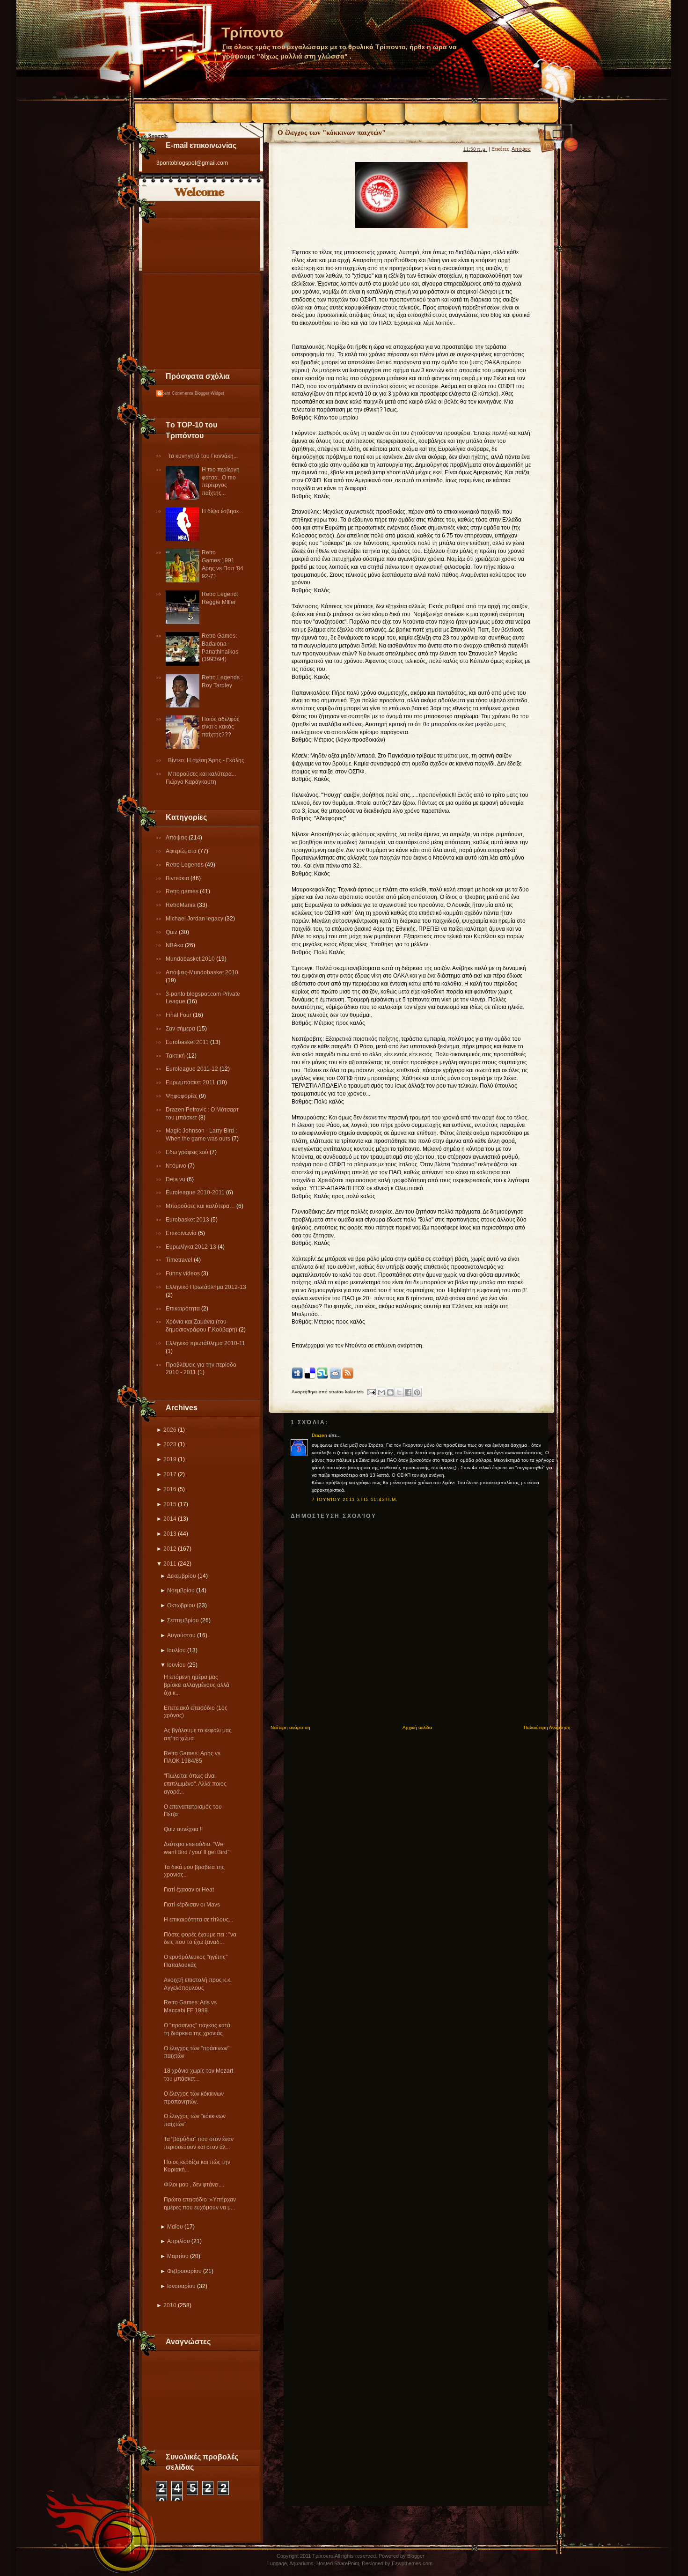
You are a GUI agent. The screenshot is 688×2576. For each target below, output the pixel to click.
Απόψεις (177, 838)
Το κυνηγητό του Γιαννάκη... (203, 456)
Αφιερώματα (182, 851)
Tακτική (176, 1056)
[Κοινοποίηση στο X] (399, 1392)
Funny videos (183, 1273)
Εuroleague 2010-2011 (196, 1192)
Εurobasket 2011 (188, 1042)
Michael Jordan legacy (195, 919)
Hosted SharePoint (338, 2563)
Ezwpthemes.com (412, 2563)
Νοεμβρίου (181, 1590)
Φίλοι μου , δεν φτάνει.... (194, 2185)
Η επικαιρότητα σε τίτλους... (198, 1920)
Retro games (183, 891)
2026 (170, 1430)
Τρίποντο (252, 33)
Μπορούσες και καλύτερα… (201, 1206)
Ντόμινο (177, 1166)
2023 (170, 1444)
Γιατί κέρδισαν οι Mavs (192, 1905)
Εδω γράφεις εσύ (188, 1152)
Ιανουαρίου (181, 2286)
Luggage (277, 2563)
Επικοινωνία (182, 1233)
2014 (170, 1519)
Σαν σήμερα (181, 1029)
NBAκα (175, 945)
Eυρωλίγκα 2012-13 (192, 1247)
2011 (170, 1564)
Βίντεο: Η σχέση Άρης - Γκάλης (206, 760)
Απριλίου (179, 2241)
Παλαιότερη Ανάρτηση (547, 1727)
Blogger (416, 2556)
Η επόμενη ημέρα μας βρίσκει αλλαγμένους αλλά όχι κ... (197, 1685)
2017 (170, 1474)
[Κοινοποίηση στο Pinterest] (417, 1392)
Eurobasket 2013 (188, 1220)
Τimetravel (180, 1260)
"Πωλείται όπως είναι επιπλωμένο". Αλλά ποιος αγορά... (195, 1784)
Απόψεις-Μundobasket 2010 (202, 972)
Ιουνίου (176, 1665)
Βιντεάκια (178, 878)
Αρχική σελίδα (417, 1727)
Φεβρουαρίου (184, 2271)
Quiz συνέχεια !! (183, 1829)
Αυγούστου (181, 1635)
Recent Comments (175, 393)
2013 (170, 1534)
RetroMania (181, 905)
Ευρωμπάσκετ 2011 (191, 1082)
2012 (170, 1549)
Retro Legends (185, 865)
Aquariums (301, 2563)
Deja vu (176, 1179)
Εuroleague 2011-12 (193, 1069)
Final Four (179, 1015)
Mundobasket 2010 (191, 959)
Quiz (172, 932)
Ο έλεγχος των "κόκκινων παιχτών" (332, 132)
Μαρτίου (178, 2256)
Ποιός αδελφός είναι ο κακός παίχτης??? (221, 727)
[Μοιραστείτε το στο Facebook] (408, 1392)
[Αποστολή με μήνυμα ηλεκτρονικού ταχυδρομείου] (381, 1392)
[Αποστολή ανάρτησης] (371, 1392)
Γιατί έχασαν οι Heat (189, 1890)
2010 (170, 2305)
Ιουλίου (176, 1650)
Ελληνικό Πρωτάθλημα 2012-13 (206, 1287)
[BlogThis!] (390, 1392)
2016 (170, 1489)
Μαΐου (175, 2227)
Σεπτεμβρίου (183, 1620)
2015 (170, 1504)
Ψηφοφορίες (182, 1096)
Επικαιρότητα (183, 1309)
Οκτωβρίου (181, 1605)
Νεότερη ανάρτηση (290, 1727)
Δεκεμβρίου (182, 1576)
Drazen (319, 1435)
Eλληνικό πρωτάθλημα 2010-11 (205, 1343)
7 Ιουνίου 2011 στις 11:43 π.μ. (355, 1499)
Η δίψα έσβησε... (222, 511)
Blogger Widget (209, 393)
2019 (170, 1459)
